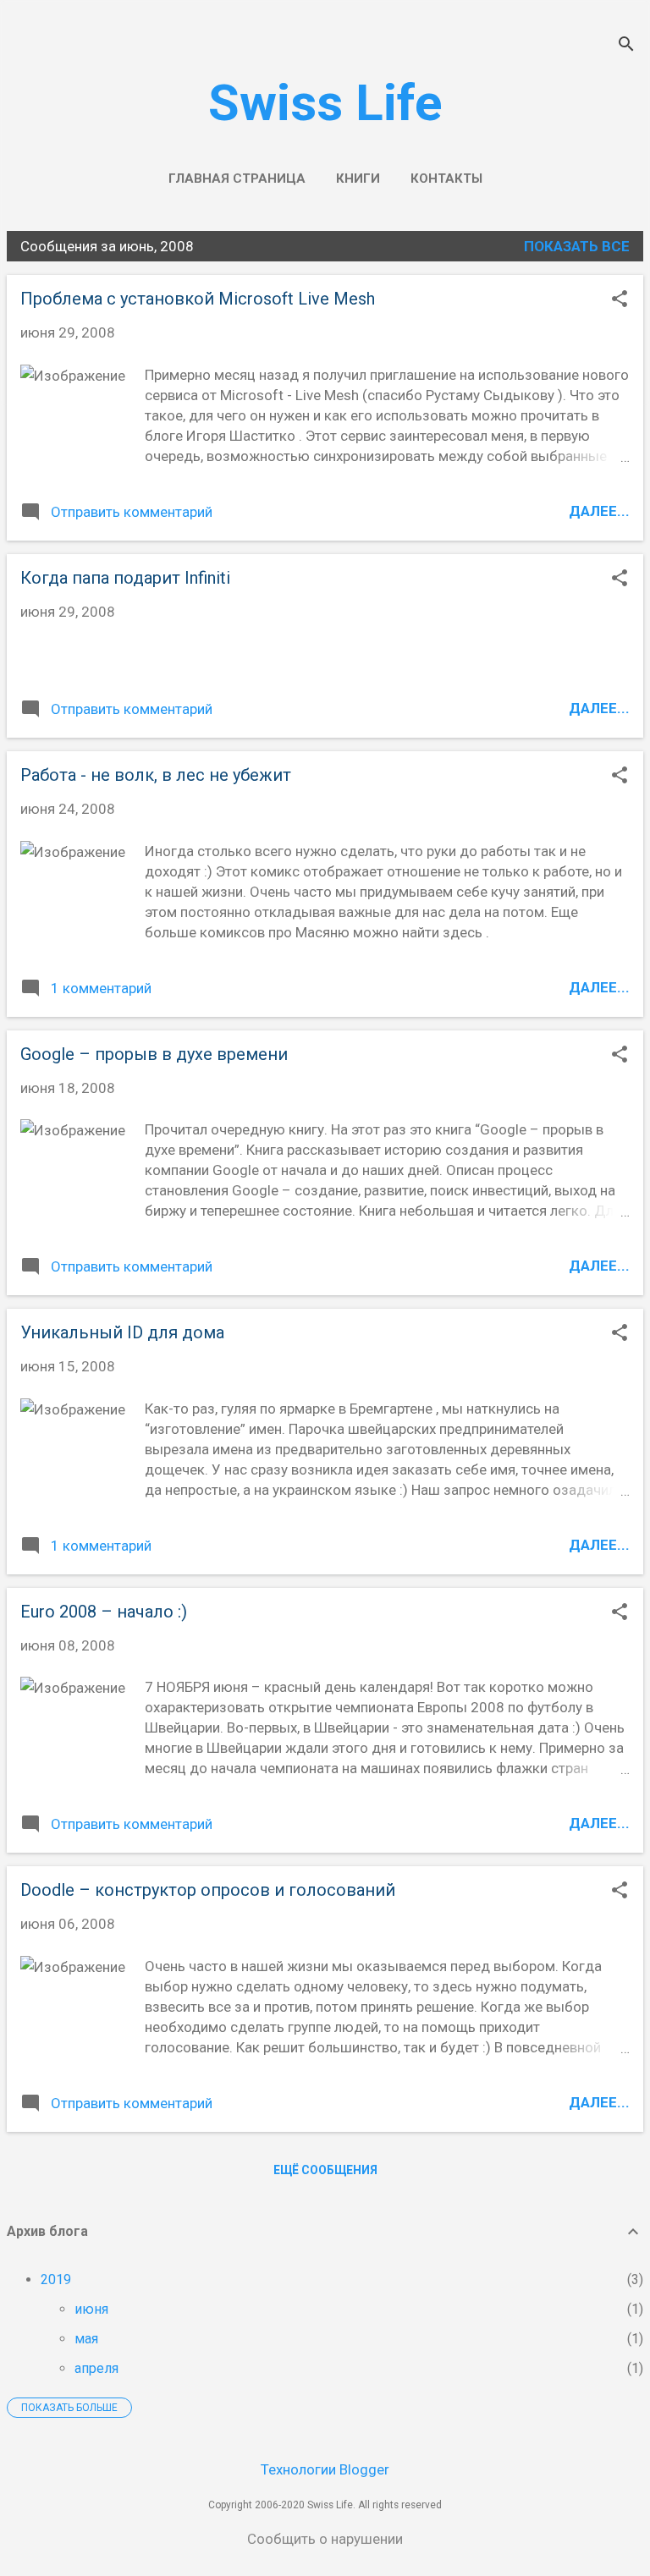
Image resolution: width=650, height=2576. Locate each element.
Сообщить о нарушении (325, 2539)
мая (86, 2339)
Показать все (577, 246)
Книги (358, 179)
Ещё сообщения (325, 2170)
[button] (620, 301)
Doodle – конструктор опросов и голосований (208, 1890)
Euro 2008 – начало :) (104, 1612)
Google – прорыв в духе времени (154, 1054)
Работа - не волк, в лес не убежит (156, 775)
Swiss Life (325, 103)
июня (91, 2309)
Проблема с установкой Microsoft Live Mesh (198, 299)
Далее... (599, 511)
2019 (56, 2279)
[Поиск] (626, 46)
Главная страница (237, 179)
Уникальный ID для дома (122, 1332)
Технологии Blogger (325, 2469)
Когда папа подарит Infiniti (125, 578)
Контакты (446, 179)
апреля (96, 2368)
